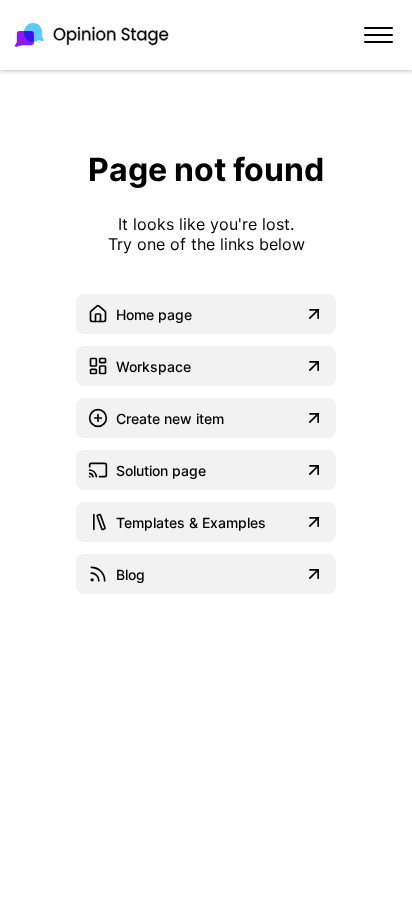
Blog (130, 574)
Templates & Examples (191, 522)
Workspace (153, 366)
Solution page (161, 470)
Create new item (170, 418)
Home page (154, 314)
